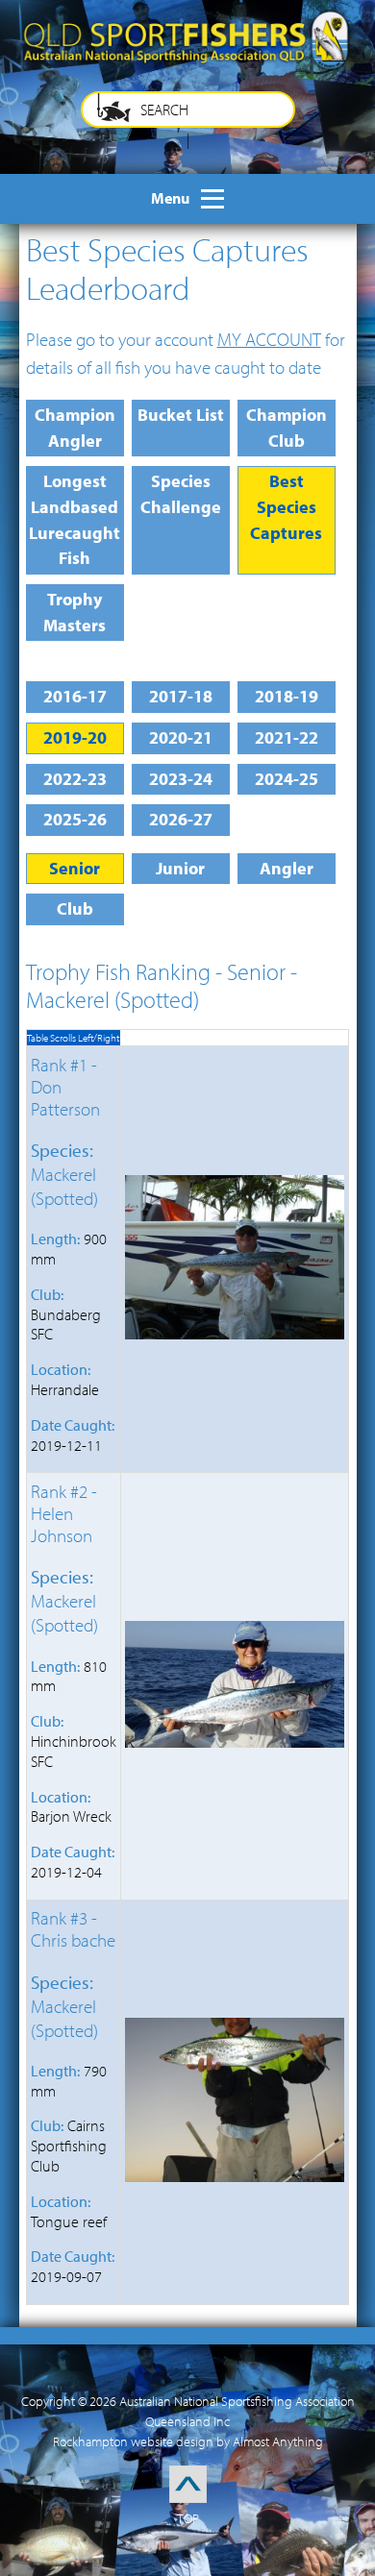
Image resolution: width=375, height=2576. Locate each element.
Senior (75, 868)
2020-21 (181, 737)
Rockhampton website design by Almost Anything (188, 2441)
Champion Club (287, 428)
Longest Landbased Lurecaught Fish (75, 519)
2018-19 (287, 696)
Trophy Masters (75, 612)
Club (75, 908)
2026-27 (181, 819)
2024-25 (287, 779)
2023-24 (181, 779)
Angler (287, 868)
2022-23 (75, 779)
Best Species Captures (286, 506)
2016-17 (75, 696)
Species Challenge (181, 494)
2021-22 (287, 737)
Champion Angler (75, 428)
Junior (180, 868)
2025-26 (75, 819)
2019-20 (75, 737)
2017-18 (181, 696)
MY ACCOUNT (269, 339)
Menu (170, 198)
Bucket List (181, 415)
